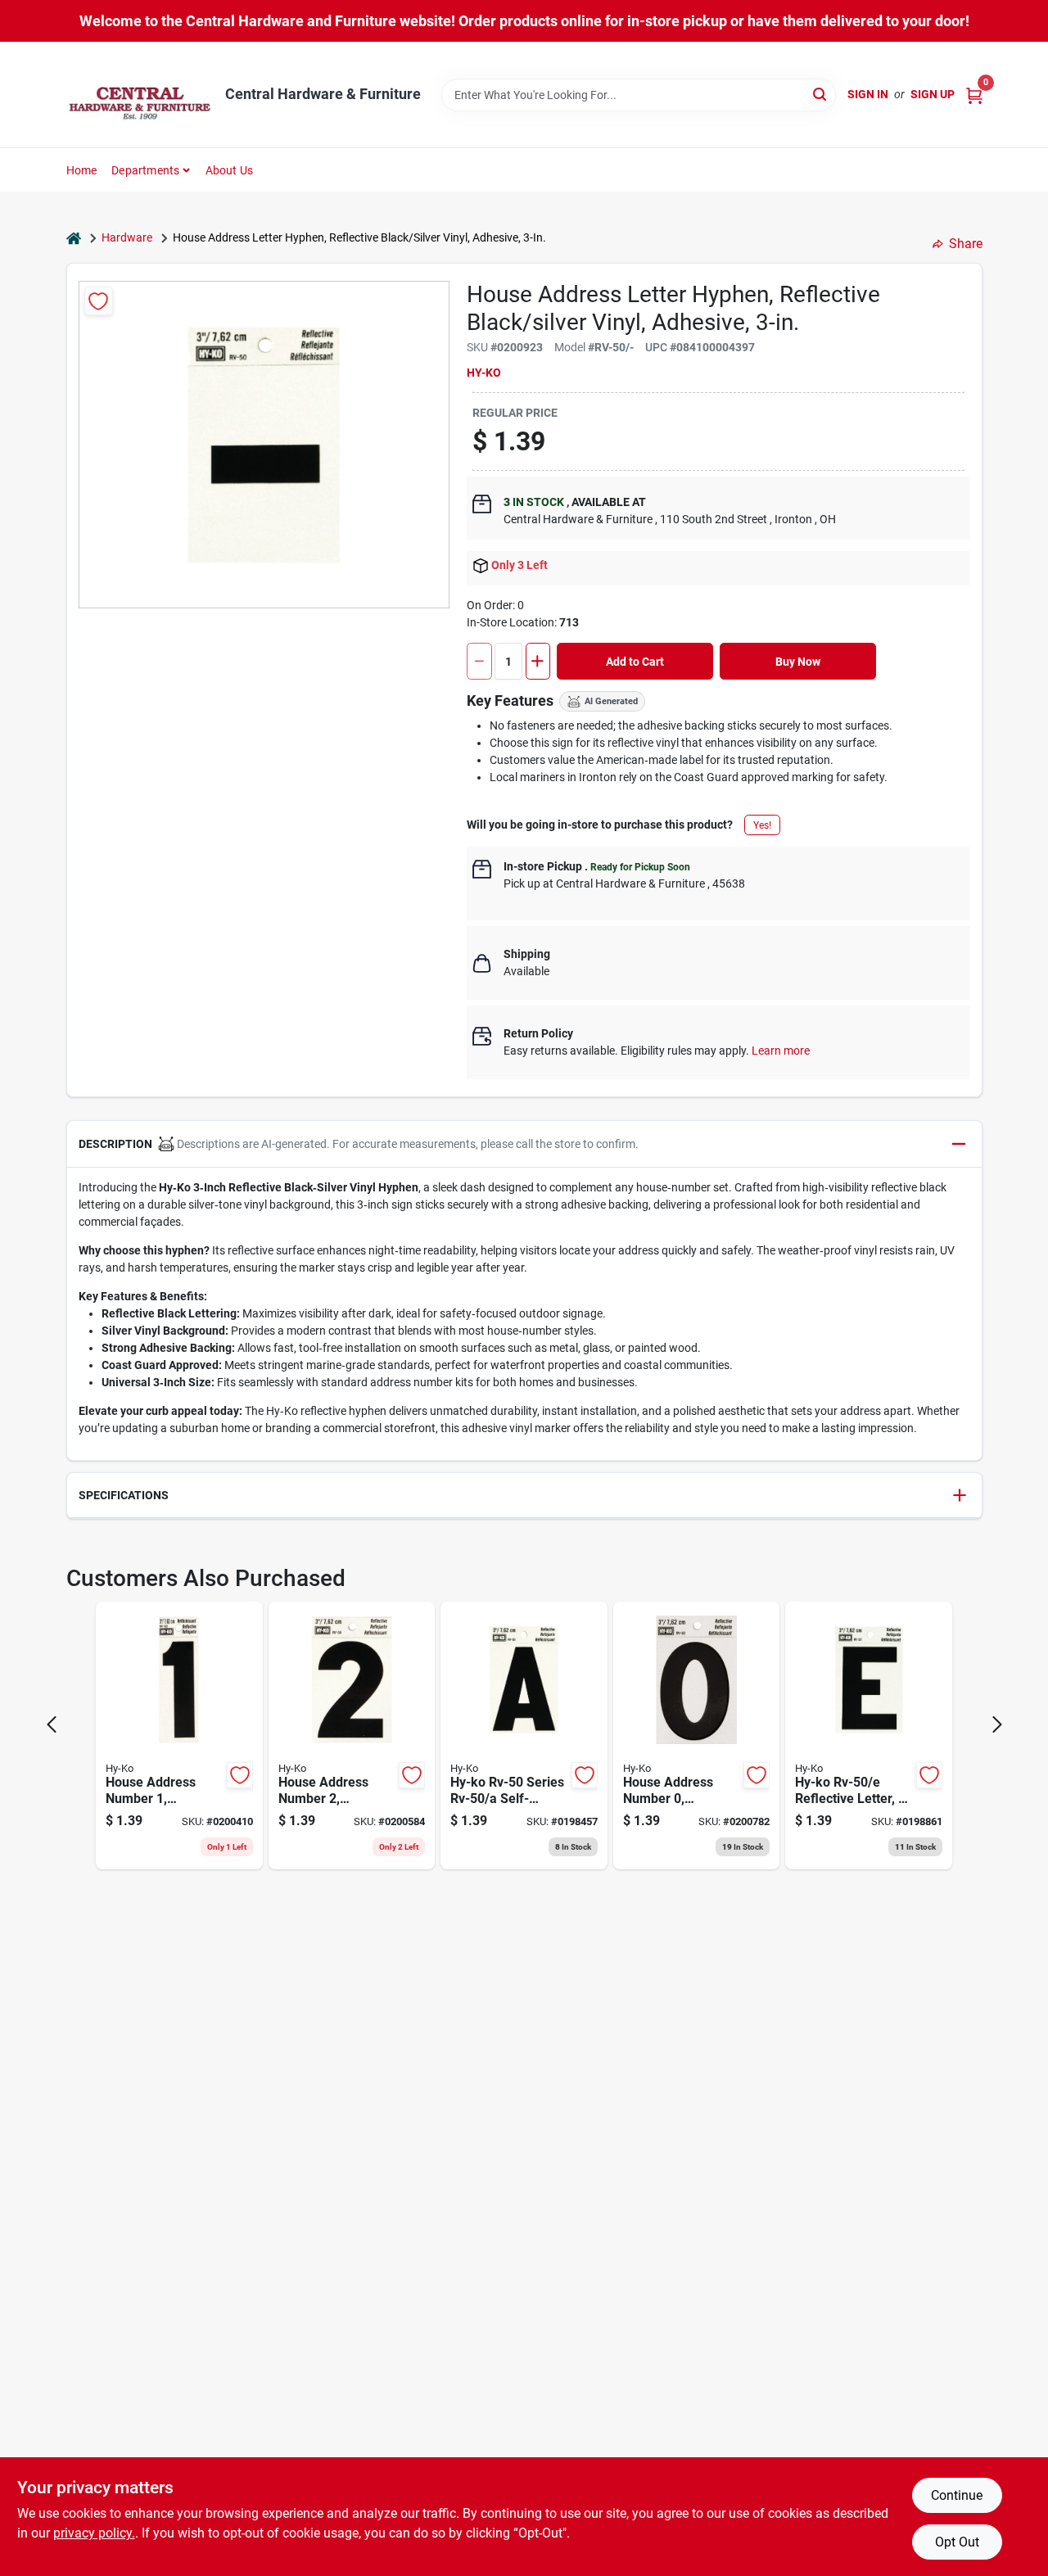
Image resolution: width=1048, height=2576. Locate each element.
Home (82, 170)
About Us (230, 170)
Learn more (781, 1051)
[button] (524, 1144)
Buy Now (798, 662)
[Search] (821, 94)
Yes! (762, 825)
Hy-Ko (484, 373)
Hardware (127, 237)
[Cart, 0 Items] (974, 95)
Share (966, 244)
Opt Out (957, 2542)
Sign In (868, 94)
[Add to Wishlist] (99, 301)
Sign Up (933, 94)
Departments (145, 170)
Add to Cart (635, 662)
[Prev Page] (52, 1724)
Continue (957, 2495)
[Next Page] (997, 1724)
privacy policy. (94, 2533)
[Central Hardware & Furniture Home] (140, 95)
